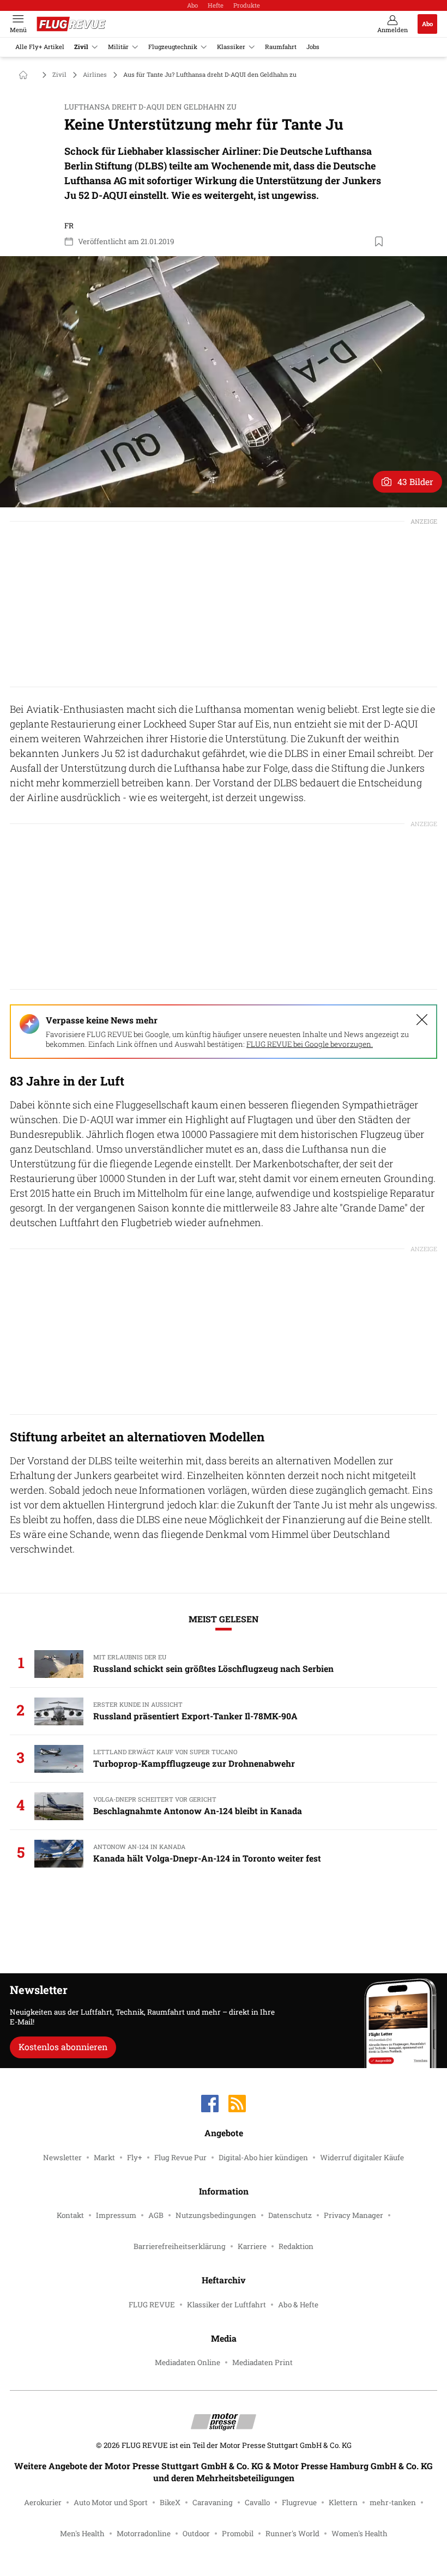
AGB (156, 2215)
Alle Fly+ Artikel (40, 47)
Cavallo (257, 2502)
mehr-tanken (393, 2502)
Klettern (343, 2502)
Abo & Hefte (298, 2305)
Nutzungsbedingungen (216, 2215)
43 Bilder (415, 481)
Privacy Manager (354, 2215)
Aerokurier (43, 2502)
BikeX (170, 2502)
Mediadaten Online (188, 2362)
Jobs (313, 47)
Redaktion (296, 2246)
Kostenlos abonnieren (63, 2047)
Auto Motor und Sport (111, 2502)
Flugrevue (299, 2502)
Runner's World (292, 2533)
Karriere (252, 2246)
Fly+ (135, 2157)
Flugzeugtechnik (173, 47)
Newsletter (62, 2157)
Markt (104, 2157)
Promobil (238, 2533)
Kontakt (70, 2215)
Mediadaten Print (262, 2362)
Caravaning (213, 2502)
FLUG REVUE (152, 2305)
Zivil (81, 47)
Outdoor (196, 2533)
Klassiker (231, 47)
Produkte (247, 5)
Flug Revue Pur (180, 2157)
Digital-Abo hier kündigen (263, 2157)
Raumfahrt (281, 47)
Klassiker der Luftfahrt (226, 2305)
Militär (118, 47)
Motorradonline (144, 2533)
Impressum (116, 2215)
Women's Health (360, 2533)
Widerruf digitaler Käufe (362, 2157)
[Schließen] (422, 1020)
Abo (192, 5)
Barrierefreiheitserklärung (180, 2246)
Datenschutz (290, 2215)
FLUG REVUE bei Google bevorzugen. (310, 1044)
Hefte (216, 5)
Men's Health (82, 2533)
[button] (224, 382)
